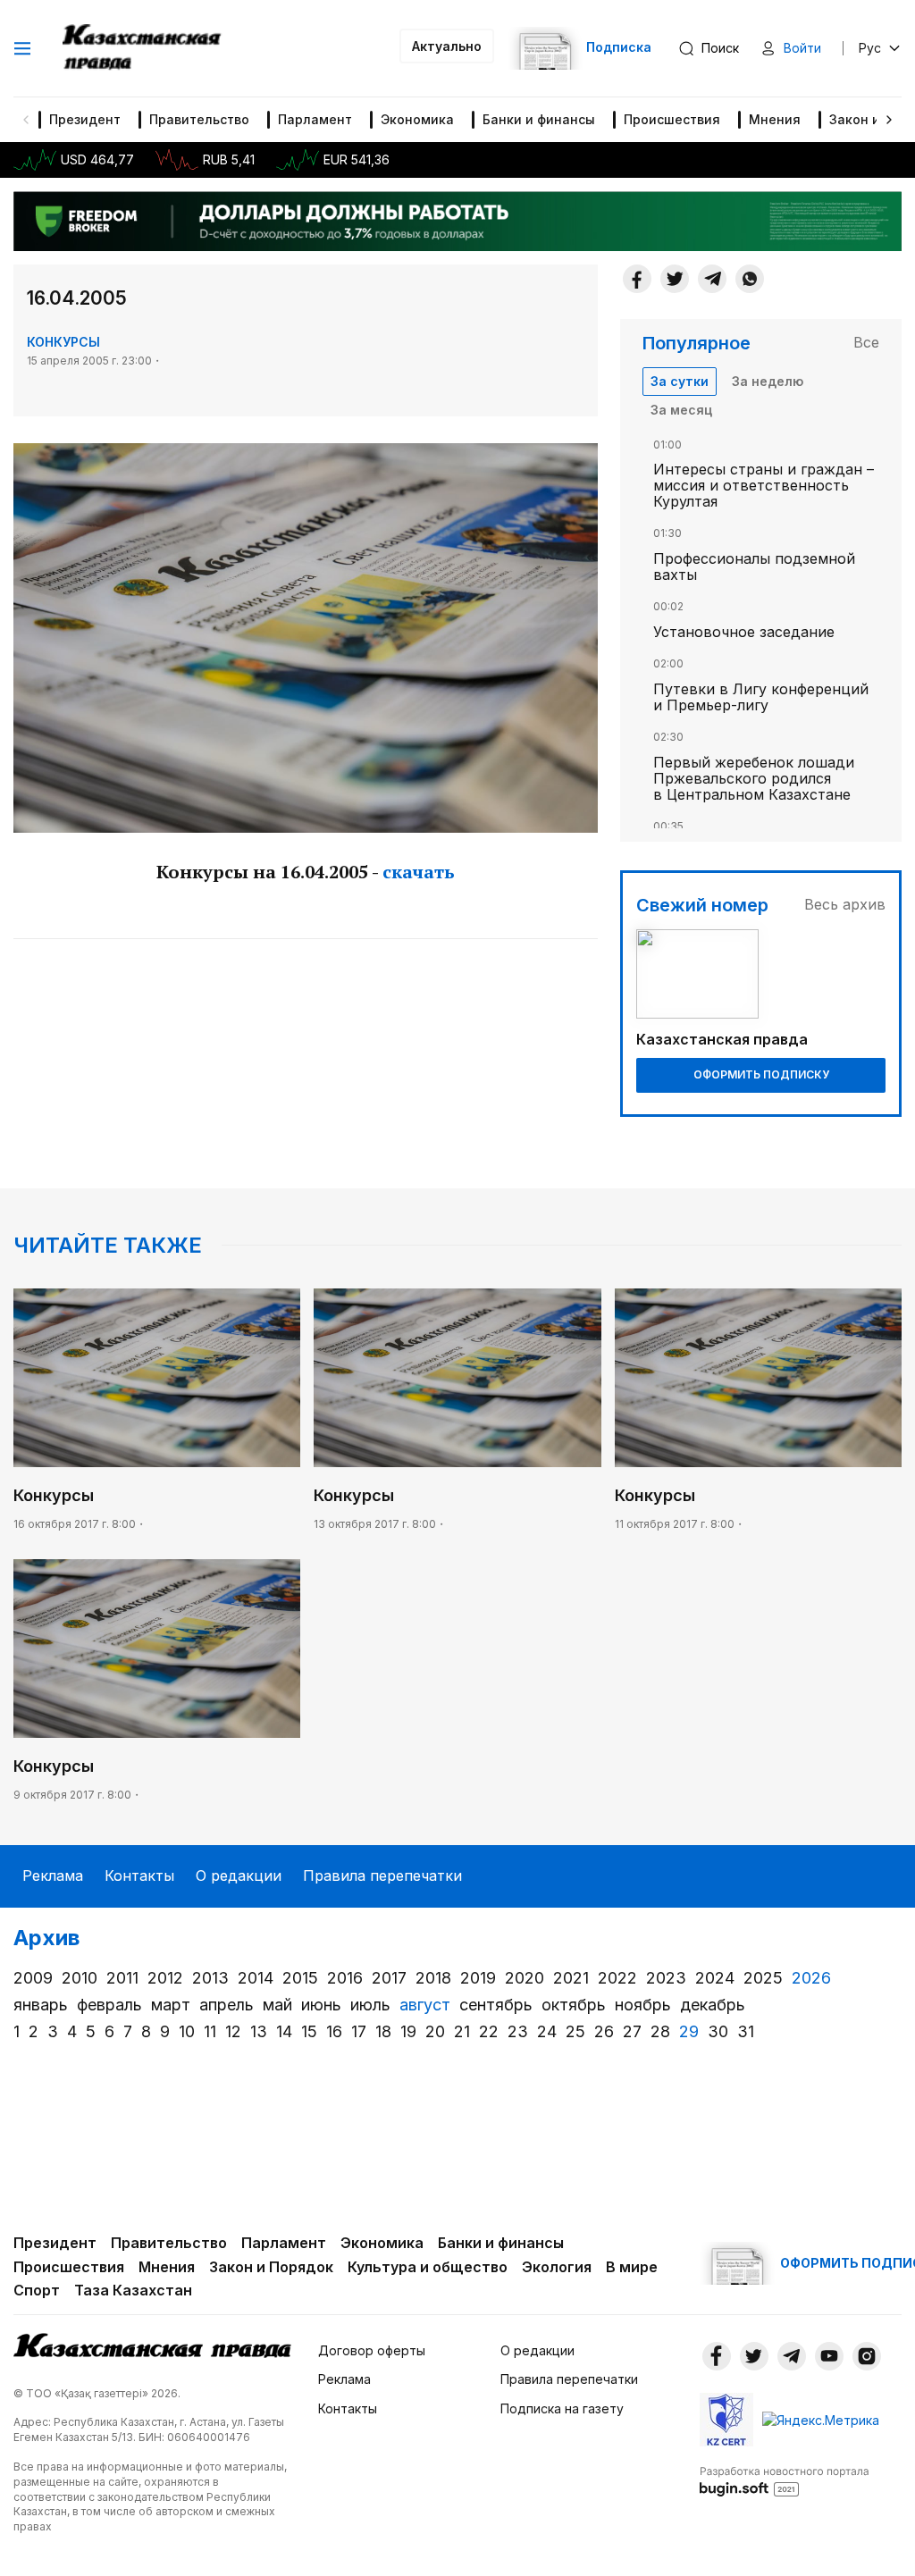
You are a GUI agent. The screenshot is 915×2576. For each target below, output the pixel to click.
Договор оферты (372, 2350)
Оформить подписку (761, 1074)
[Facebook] (637, 279)
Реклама (53, 1875)
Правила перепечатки (382, 1875)
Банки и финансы (539, 119)
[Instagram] (867, 2356)
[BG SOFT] (785, 2480)
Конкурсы (63, 342)
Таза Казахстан (133, 2290)
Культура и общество (428, 2267)
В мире (632, 2267)
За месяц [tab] (681, 410)
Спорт (37, 2290)
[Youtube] (829, 2356)
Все (866, 342)
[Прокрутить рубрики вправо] (889, 120)
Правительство (199, 119)
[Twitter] (675, 279)
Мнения (775, 119)
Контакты (139, 1875)
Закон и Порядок (271, 2267)
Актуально (447, 46)
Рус (870, 48)
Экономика (417, 119)
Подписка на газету (562, 2408)
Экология (557, 2267)
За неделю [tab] (768, 381)
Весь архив (845, 904)
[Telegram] (712, 279)
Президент (85, 119)
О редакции (239, 1875)
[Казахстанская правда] (143, 48)
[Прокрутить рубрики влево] (26, 120)
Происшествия (672, 119)
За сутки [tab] (680, 381)
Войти (802, 48)
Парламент (315, 119)
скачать (419, 872)
